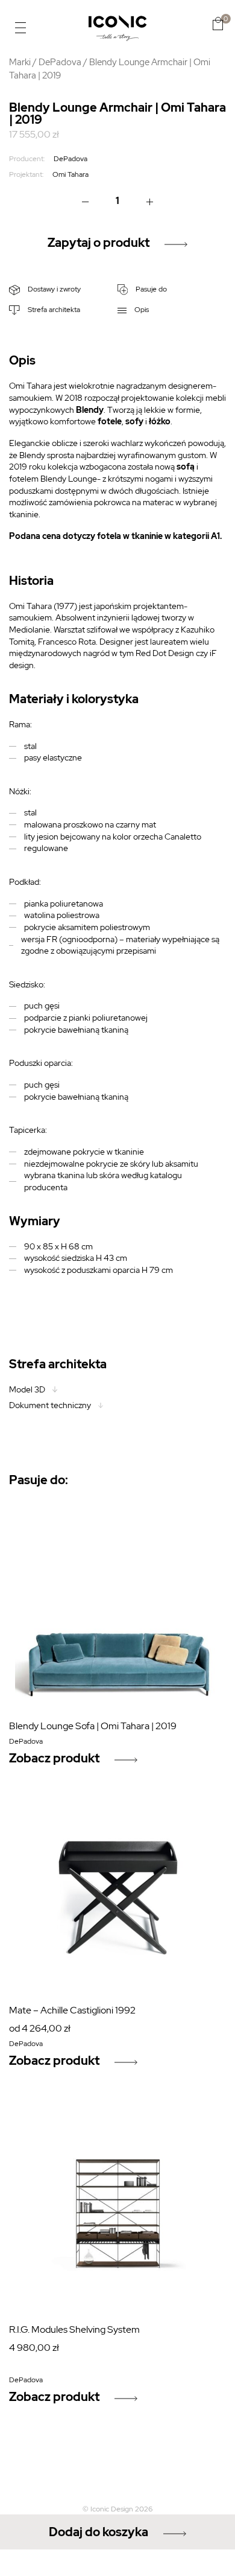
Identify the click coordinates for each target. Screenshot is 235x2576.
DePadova (60, 62)
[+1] (149, 201)
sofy (134, 421)
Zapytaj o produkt (99, 243)
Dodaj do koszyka (99, 2532)
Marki (20, 62)
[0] (218, 24)
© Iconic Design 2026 (117, 2509)
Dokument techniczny (50, 1405)
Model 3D (27, 1389)
